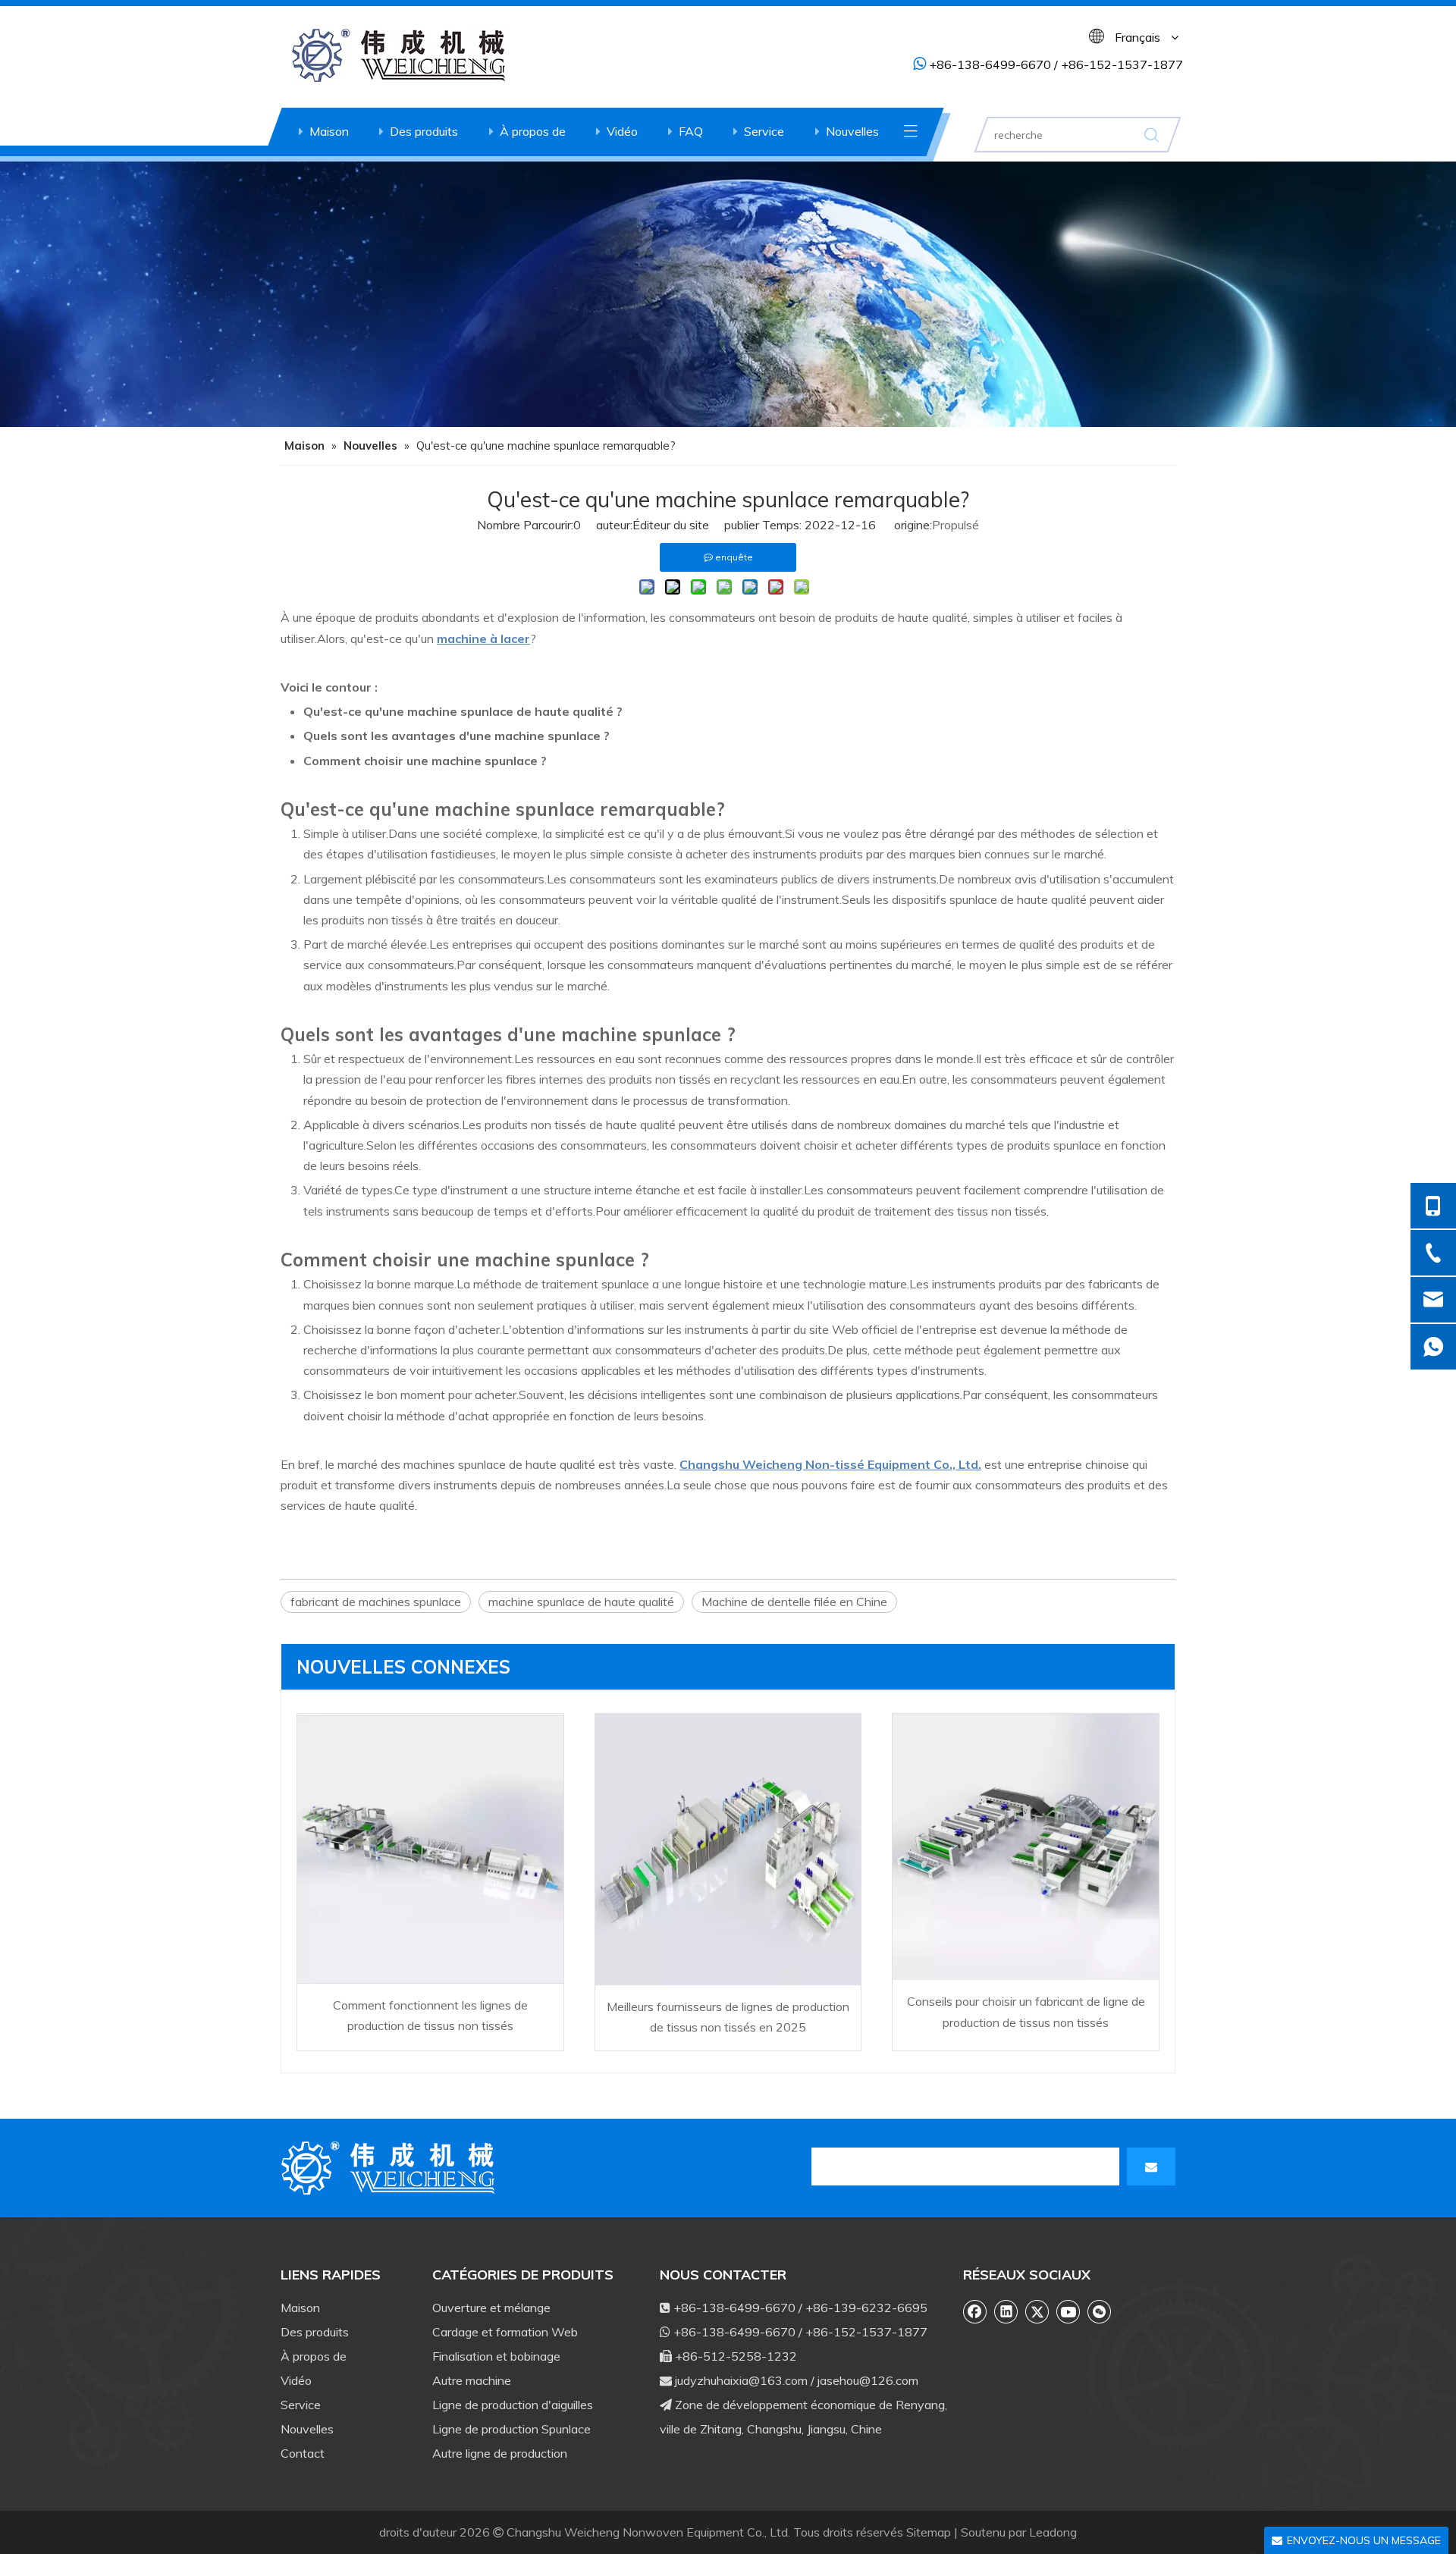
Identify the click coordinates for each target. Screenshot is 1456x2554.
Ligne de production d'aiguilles (513, 2405)
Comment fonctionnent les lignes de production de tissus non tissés (430, 2015)
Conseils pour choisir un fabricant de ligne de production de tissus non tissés (1026, 2011)
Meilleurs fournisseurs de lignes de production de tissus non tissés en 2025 (728, 2017)
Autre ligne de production (500, 2453)
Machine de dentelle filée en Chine (794, 1602)
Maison (329, 131)
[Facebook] (975, 2311)
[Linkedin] (1006, 2311)
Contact (303, 2453)
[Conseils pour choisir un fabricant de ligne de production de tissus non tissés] (1026, 1847)
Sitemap (929, 2532)
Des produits (424, 131)
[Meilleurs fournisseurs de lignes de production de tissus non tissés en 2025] (728, 1850)
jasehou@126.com (868, 2380)
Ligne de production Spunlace (511, 2429)
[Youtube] (1068, 2311)
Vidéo (622, 131)
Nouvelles (852, 131)
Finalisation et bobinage (496, 2356)
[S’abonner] (1151, 2167)
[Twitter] (1037, 2311)
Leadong (1053, 2532)
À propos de (533, 131)
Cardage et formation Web (505, 2332)
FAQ (691, 131)
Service (764, 131)
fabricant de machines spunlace (376, 1602)
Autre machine (472, 2380)
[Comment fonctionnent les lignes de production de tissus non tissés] (430, 1849)
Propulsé (955, 525)
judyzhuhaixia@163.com (741, 2380)
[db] (391, 2168)
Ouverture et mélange (491, 2308)
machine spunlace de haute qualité (581, 1602)
